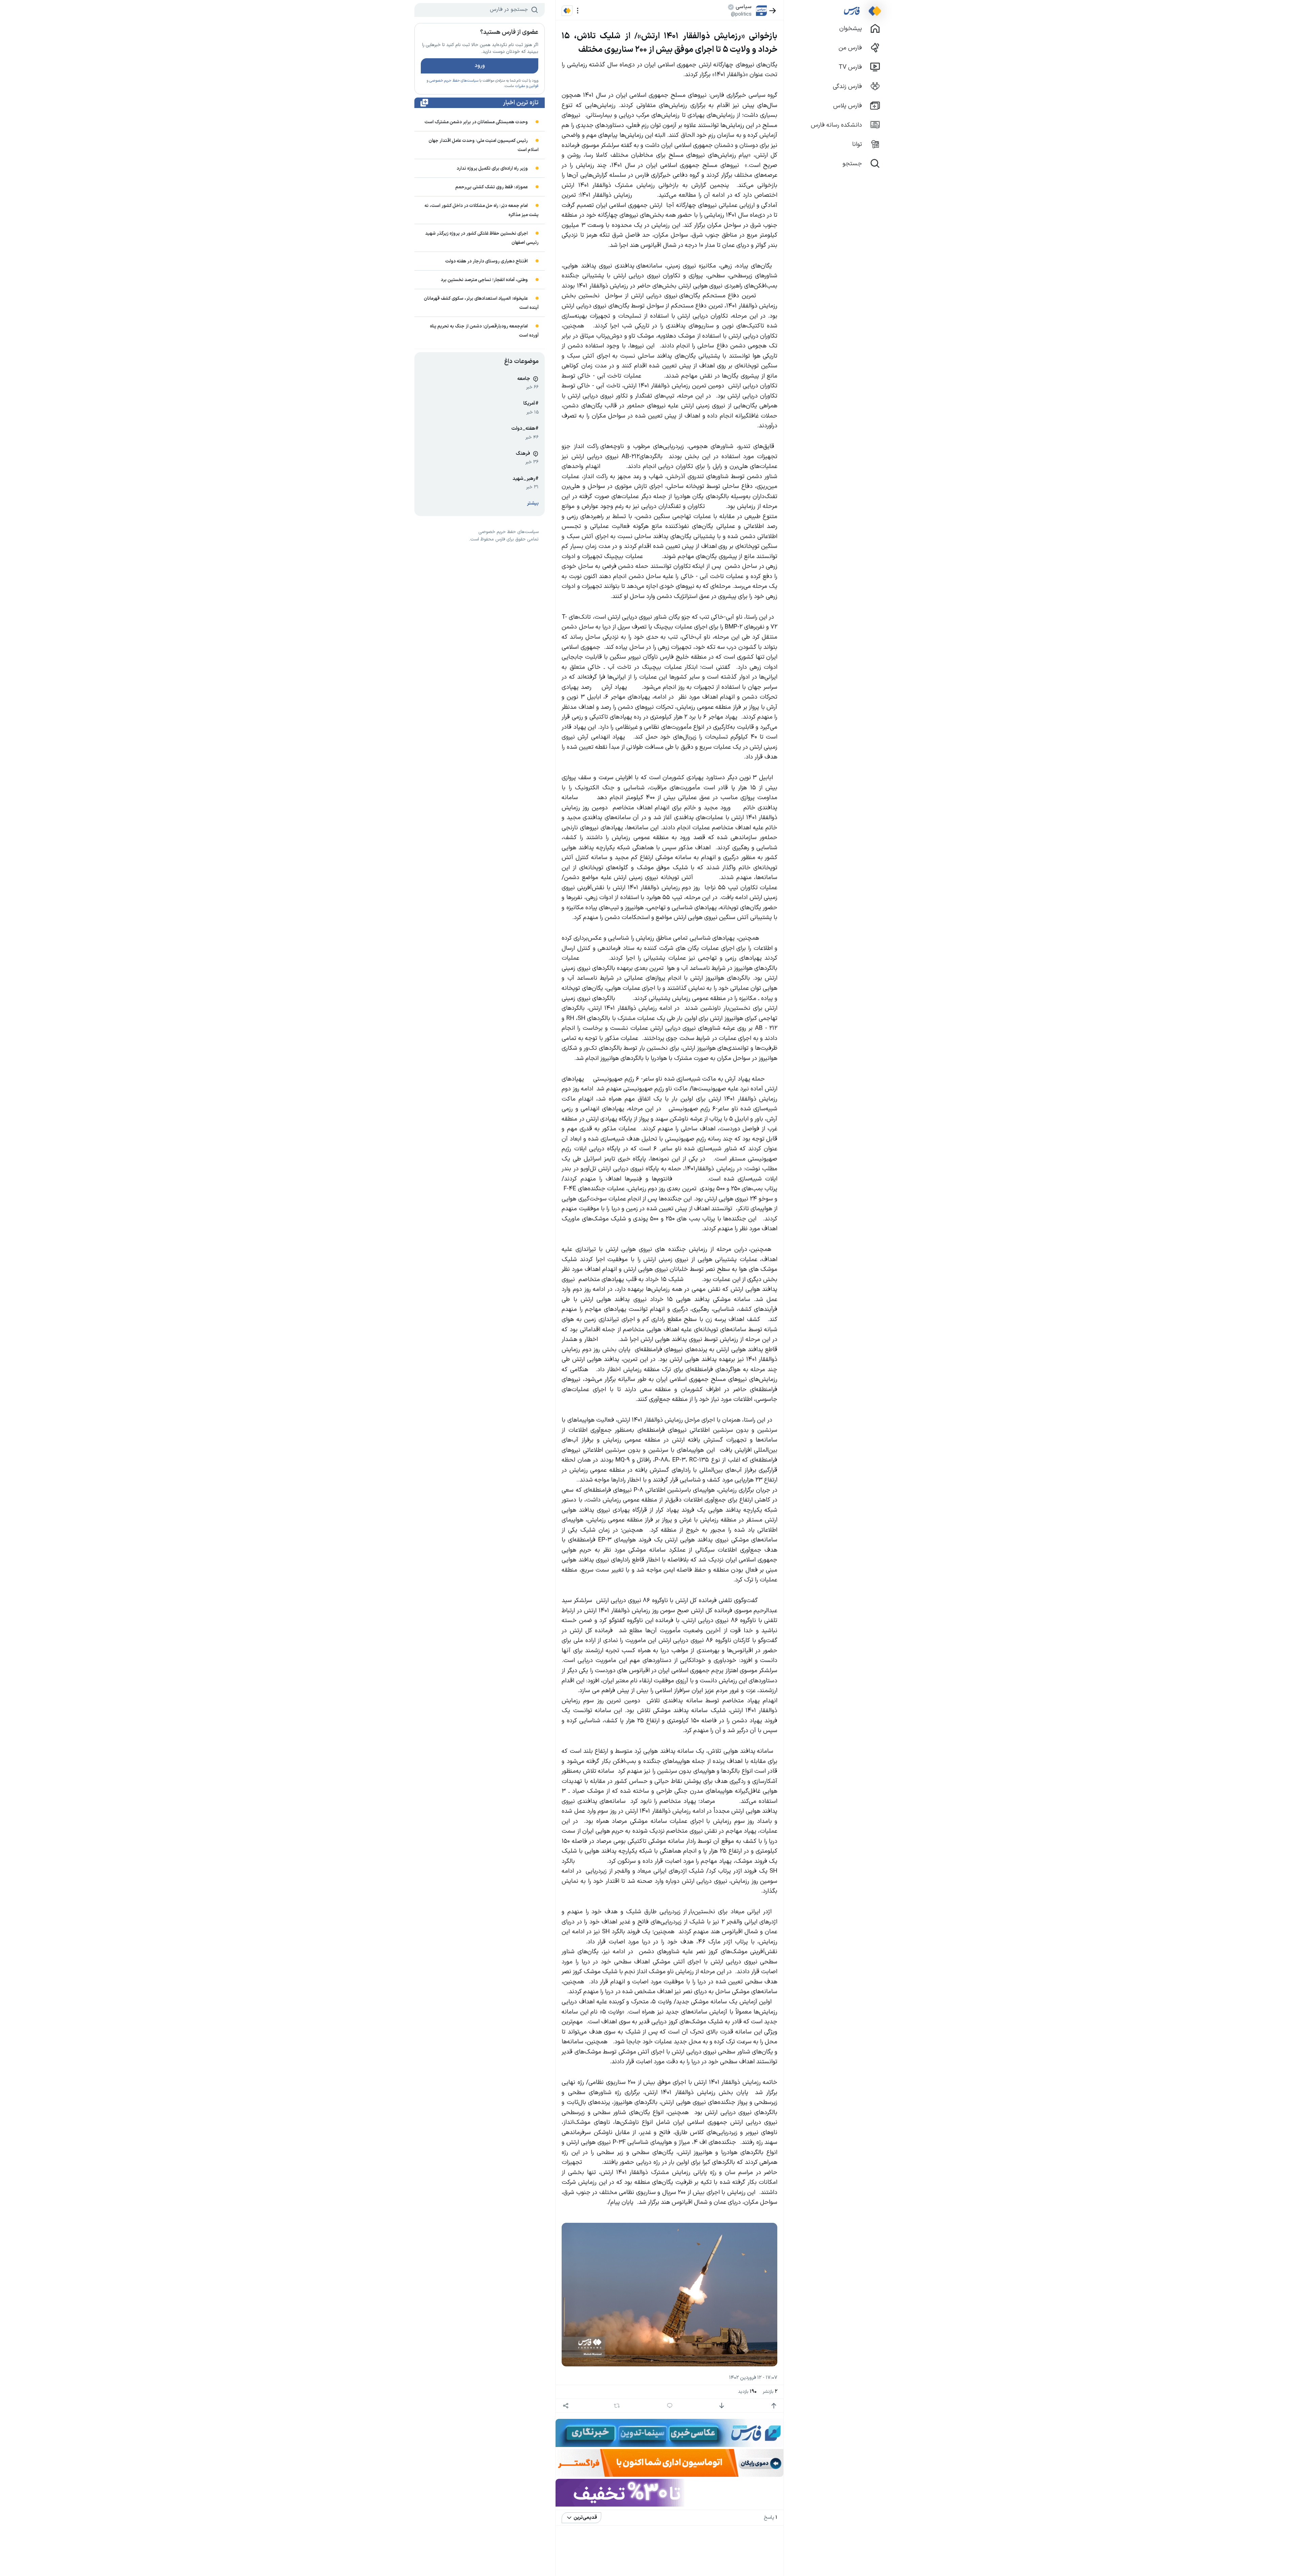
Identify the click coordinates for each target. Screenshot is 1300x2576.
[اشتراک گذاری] (566, 2406)
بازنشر (770, 2392)
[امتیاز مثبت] (774, 2406)
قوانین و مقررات (527, 86)
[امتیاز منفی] (722, 2406)
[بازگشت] (773, 11)
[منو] (578, 11)
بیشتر (533, 503)
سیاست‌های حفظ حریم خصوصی (454, 81)
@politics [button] (741, 14)
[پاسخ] (670, 2406)
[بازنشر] (617, 2406)
